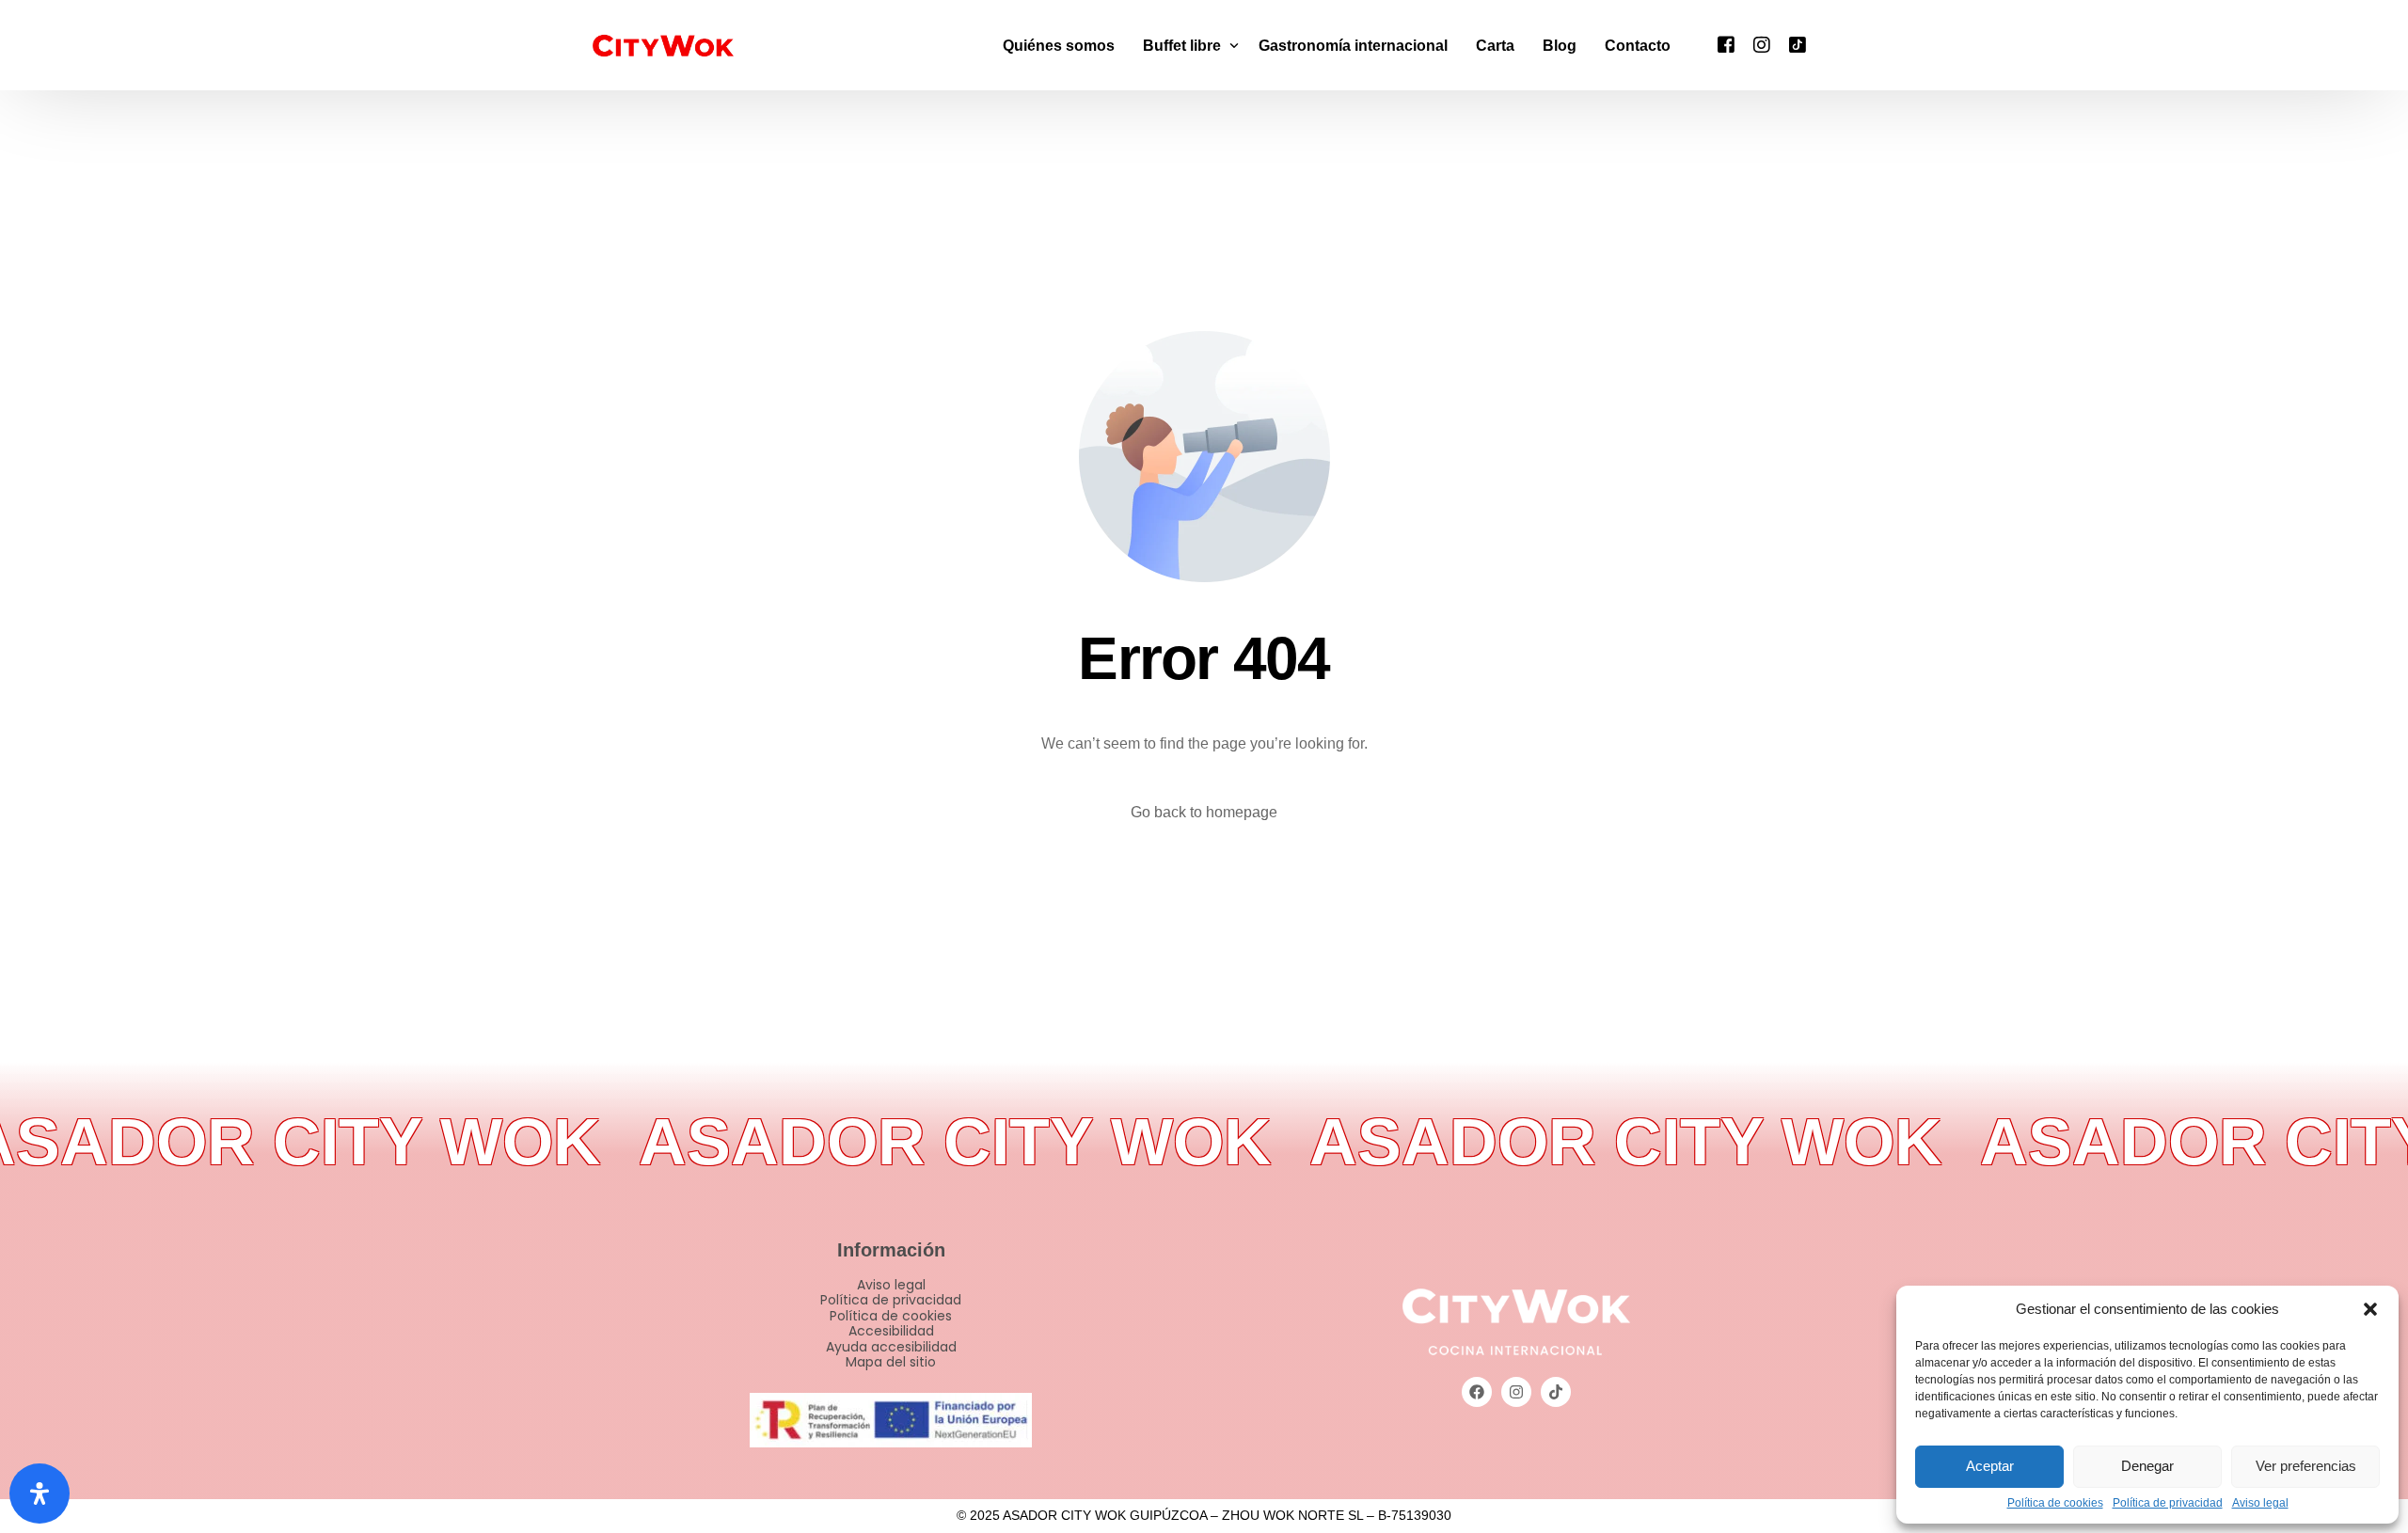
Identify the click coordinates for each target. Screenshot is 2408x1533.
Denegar (2147, 1466)
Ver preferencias (2306, 1466)
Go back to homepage (1204, 812)
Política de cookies (2055, 1503)
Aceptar (1990, 1466)
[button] (2370, 1309)
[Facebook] (1726, 44)
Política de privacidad (2168, 1503)
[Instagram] (1762, 44)
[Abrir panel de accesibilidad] (40, 1493)
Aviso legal (2260, 1503)
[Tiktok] (1798, 44)
